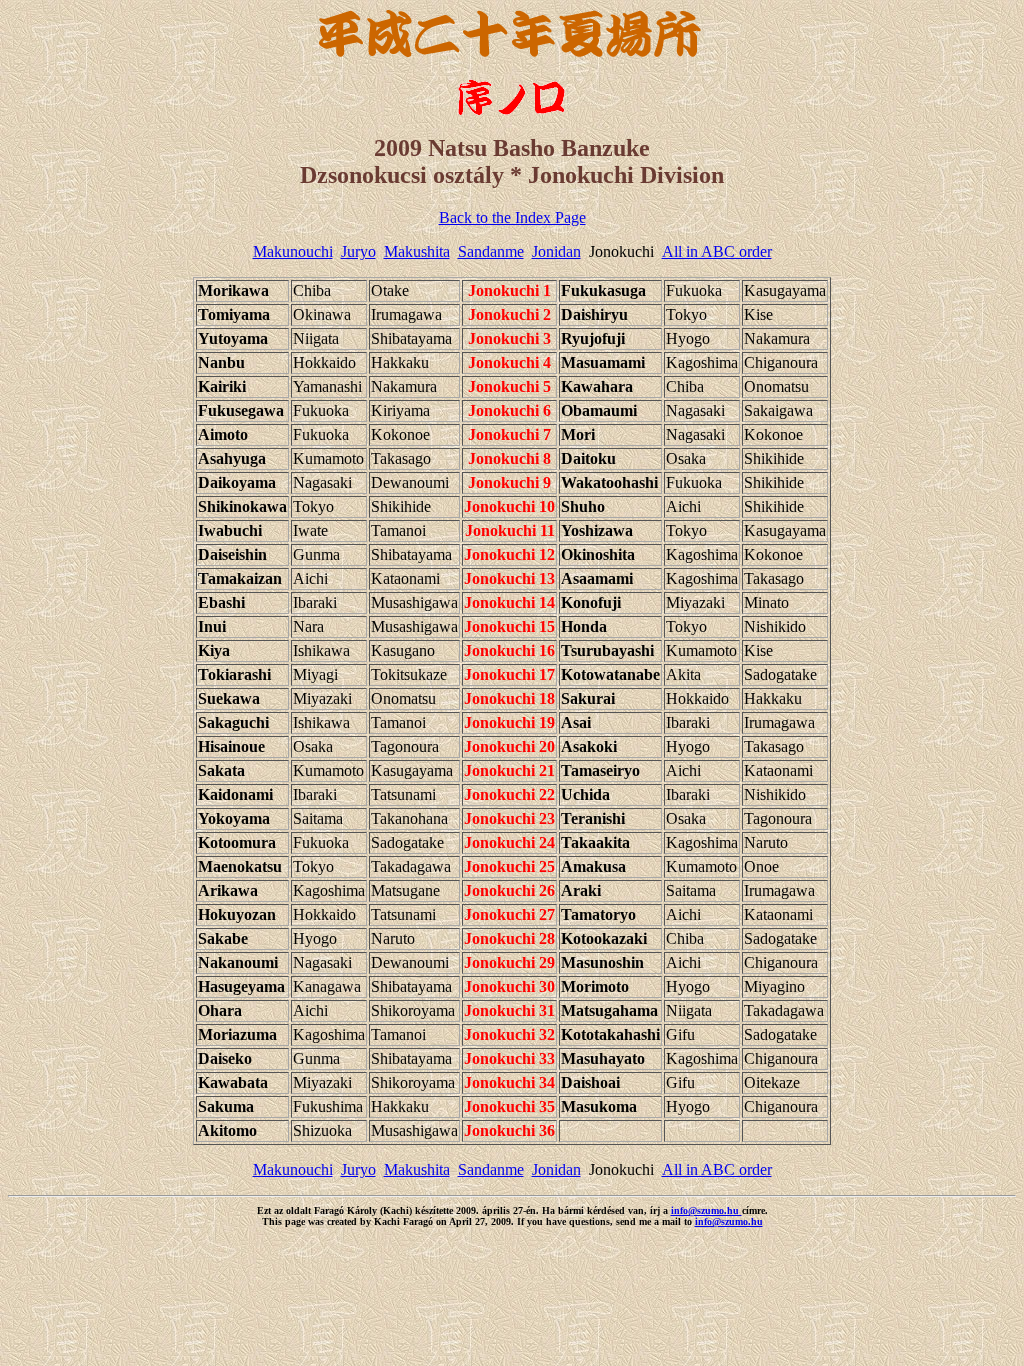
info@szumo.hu (706, 1210)
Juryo (358, 251)
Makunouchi (293, 251)
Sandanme (491, 251)
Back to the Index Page (512, 217)
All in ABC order (717, 251)
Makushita (417, 251)
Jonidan (556, 251)
